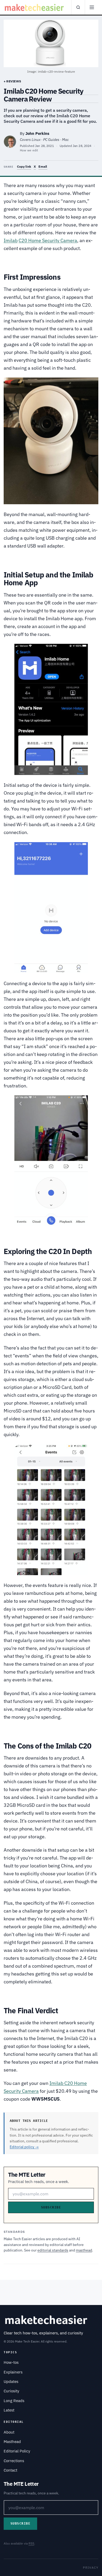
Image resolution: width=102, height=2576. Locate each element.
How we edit (29, 150)
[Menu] (92, 7)
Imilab (11, 240)
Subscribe (51, 2207)
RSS (31, 2543)
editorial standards (53, 2250)
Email (43, 166)
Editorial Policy (17, 2451)
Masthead (12, 2442)
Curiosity (11, 2391)
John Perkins (37, 133)
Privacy (91, 2567)
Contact (10, 2470)
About (9, 2432)
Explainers (13, 2372)
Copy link (24, 166)
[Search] (78, 7)
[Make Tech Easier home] (35, 7)
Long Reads (14, 2401)
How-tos (11, 2362)
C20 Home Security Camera (48, 240)
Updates (11, 2381)
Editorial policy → (24, 2147)
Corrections (14, 2461)
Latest (9, 2410)
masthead (84, 2250)
